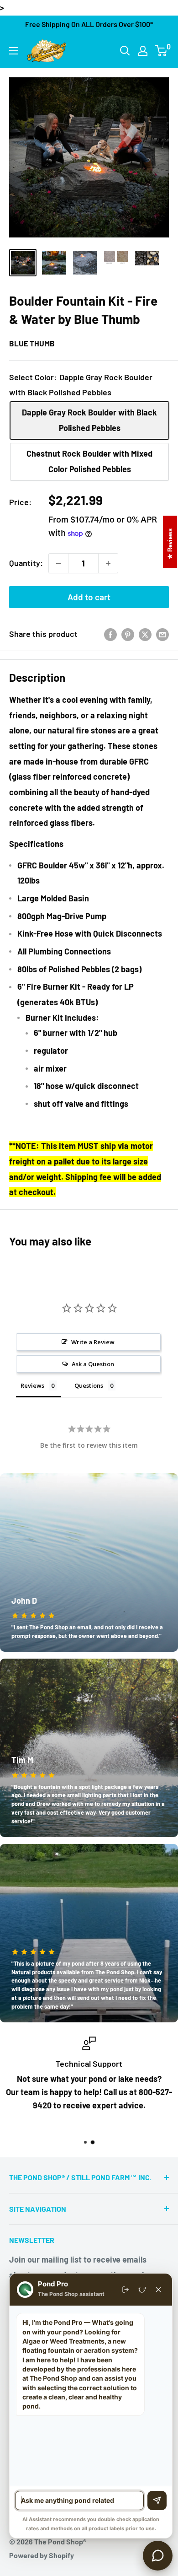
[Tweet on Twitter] (145, 634)
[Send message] (157, 2501)
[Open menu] (14, 51)
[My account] (143, 51)
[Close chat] (158, 2290)
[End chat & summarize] (126, 2290)
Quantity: (26, 563)
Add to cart (89, 597)
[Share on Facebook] (110, 634)
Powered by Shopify (42, 2555)
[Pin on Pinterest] (128, 634)
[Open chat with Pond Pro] (158, 2556)
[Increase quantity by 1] (108, 563)
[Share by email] (162, 634)
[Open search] (125, 51)
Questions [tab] (89, 1385)
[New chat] (142, 2290)
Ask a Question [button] (93, 1364)
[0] (161, 51)
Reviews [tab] (32, 1385)
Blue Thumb (32, 343)
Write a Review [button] (93, 1342)
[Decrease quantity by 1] (58, 563)
